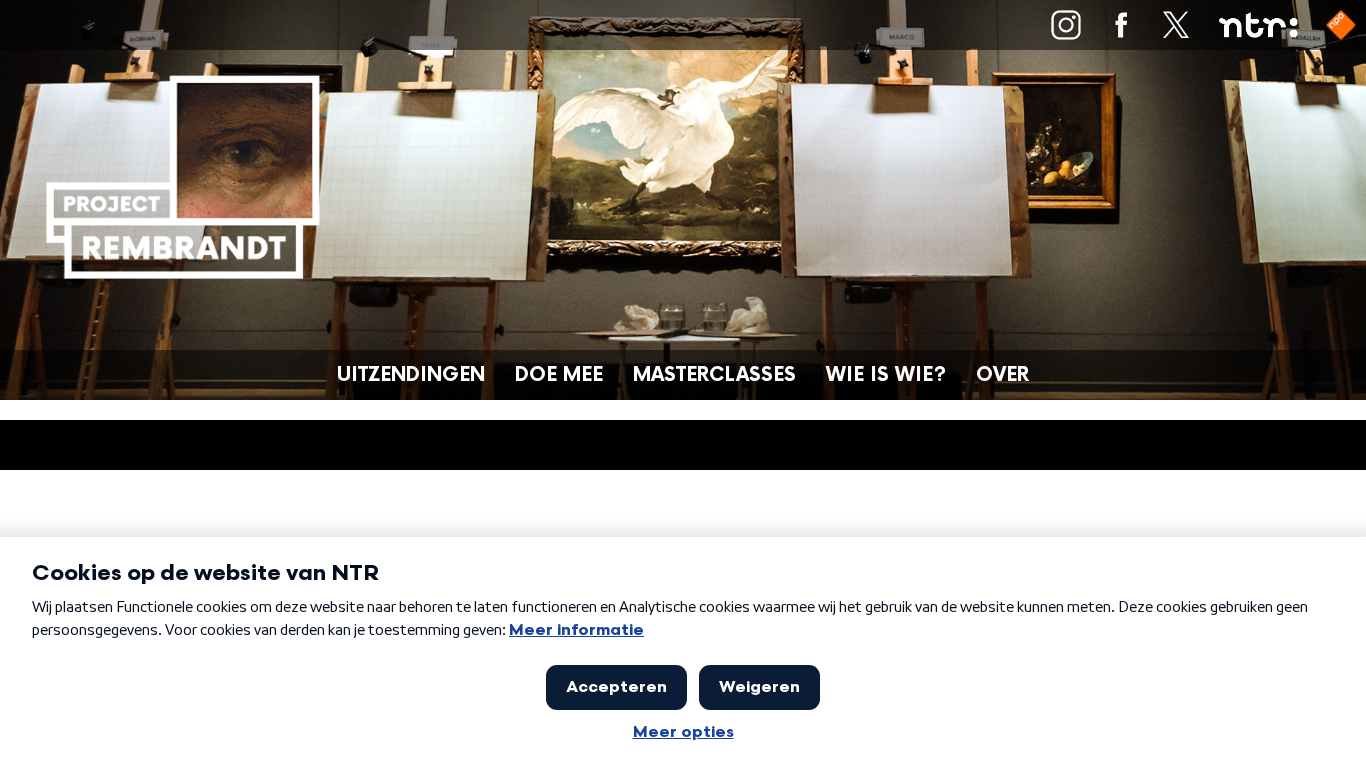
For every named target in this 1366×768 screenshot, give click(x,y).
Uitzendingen (411, 375)
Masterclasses (714, 375)
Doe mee (559, 375)
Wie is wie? (886, 375)
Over (1002, 375)
